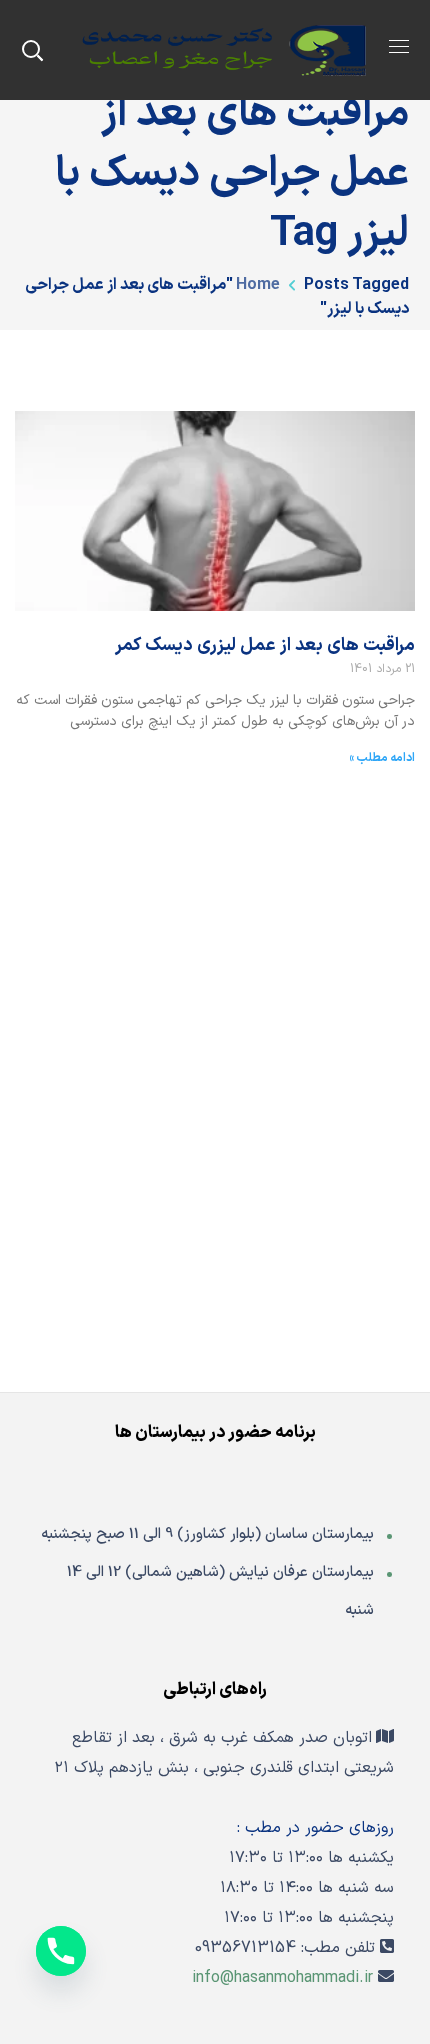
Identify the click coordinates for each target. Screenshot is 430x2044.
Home (258, 285)
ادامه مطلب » (382, 758)
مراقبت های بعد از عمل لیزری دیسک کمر (265, 645)
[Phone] (61, 1951)
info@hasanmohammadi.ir (282, 1978)
